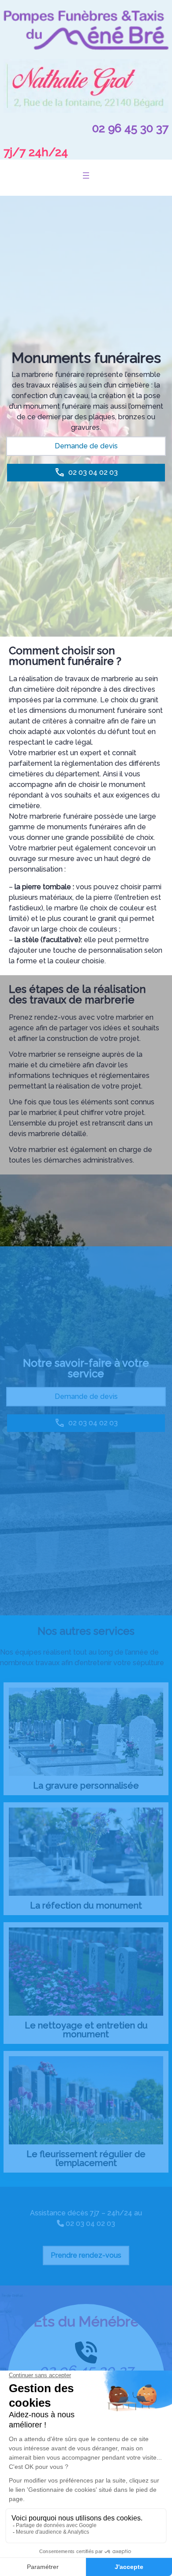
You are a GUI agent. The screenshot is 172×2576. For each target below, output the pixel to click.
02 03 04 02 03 (90, 2224)
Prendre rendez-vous (86, 2255)
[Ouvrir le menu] (86, 175)
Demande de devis (86, 446)
